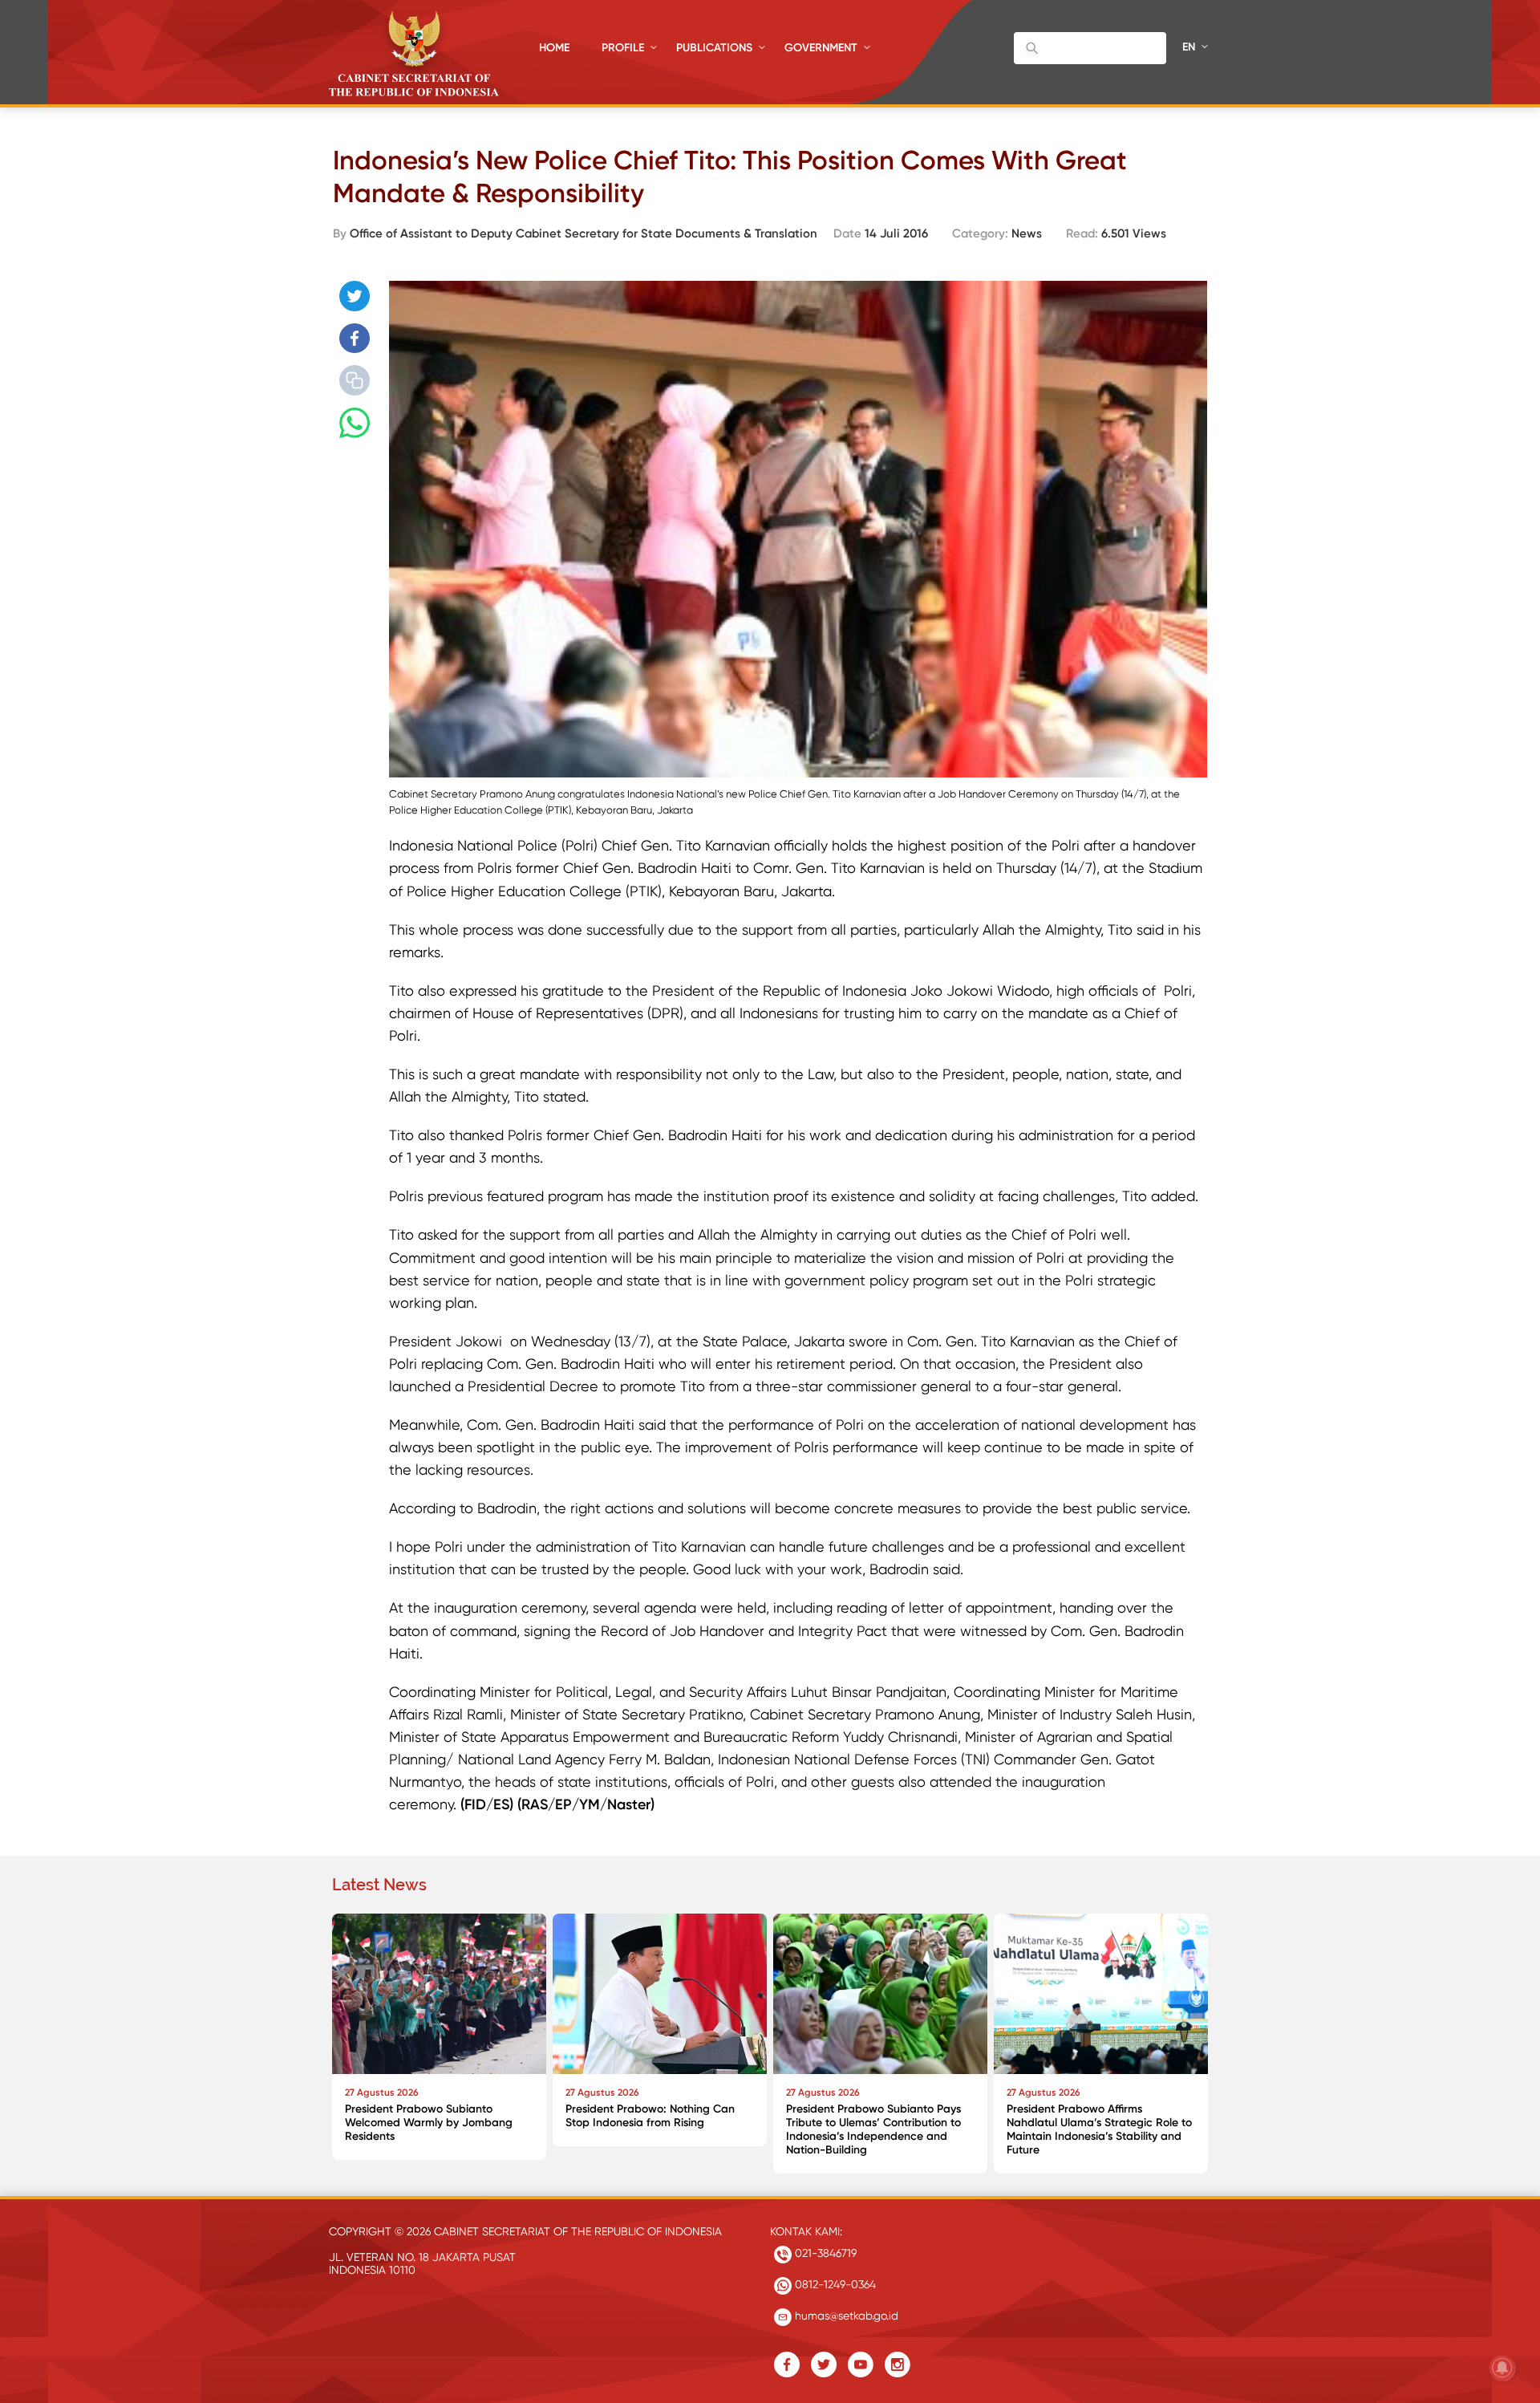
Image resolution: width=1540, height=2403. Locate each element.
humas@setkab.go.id (845, 2316)
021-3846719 (824, 2253)
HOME (554, 48)
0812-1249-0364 (834, 2284)
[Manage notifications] (1502, 2368)
